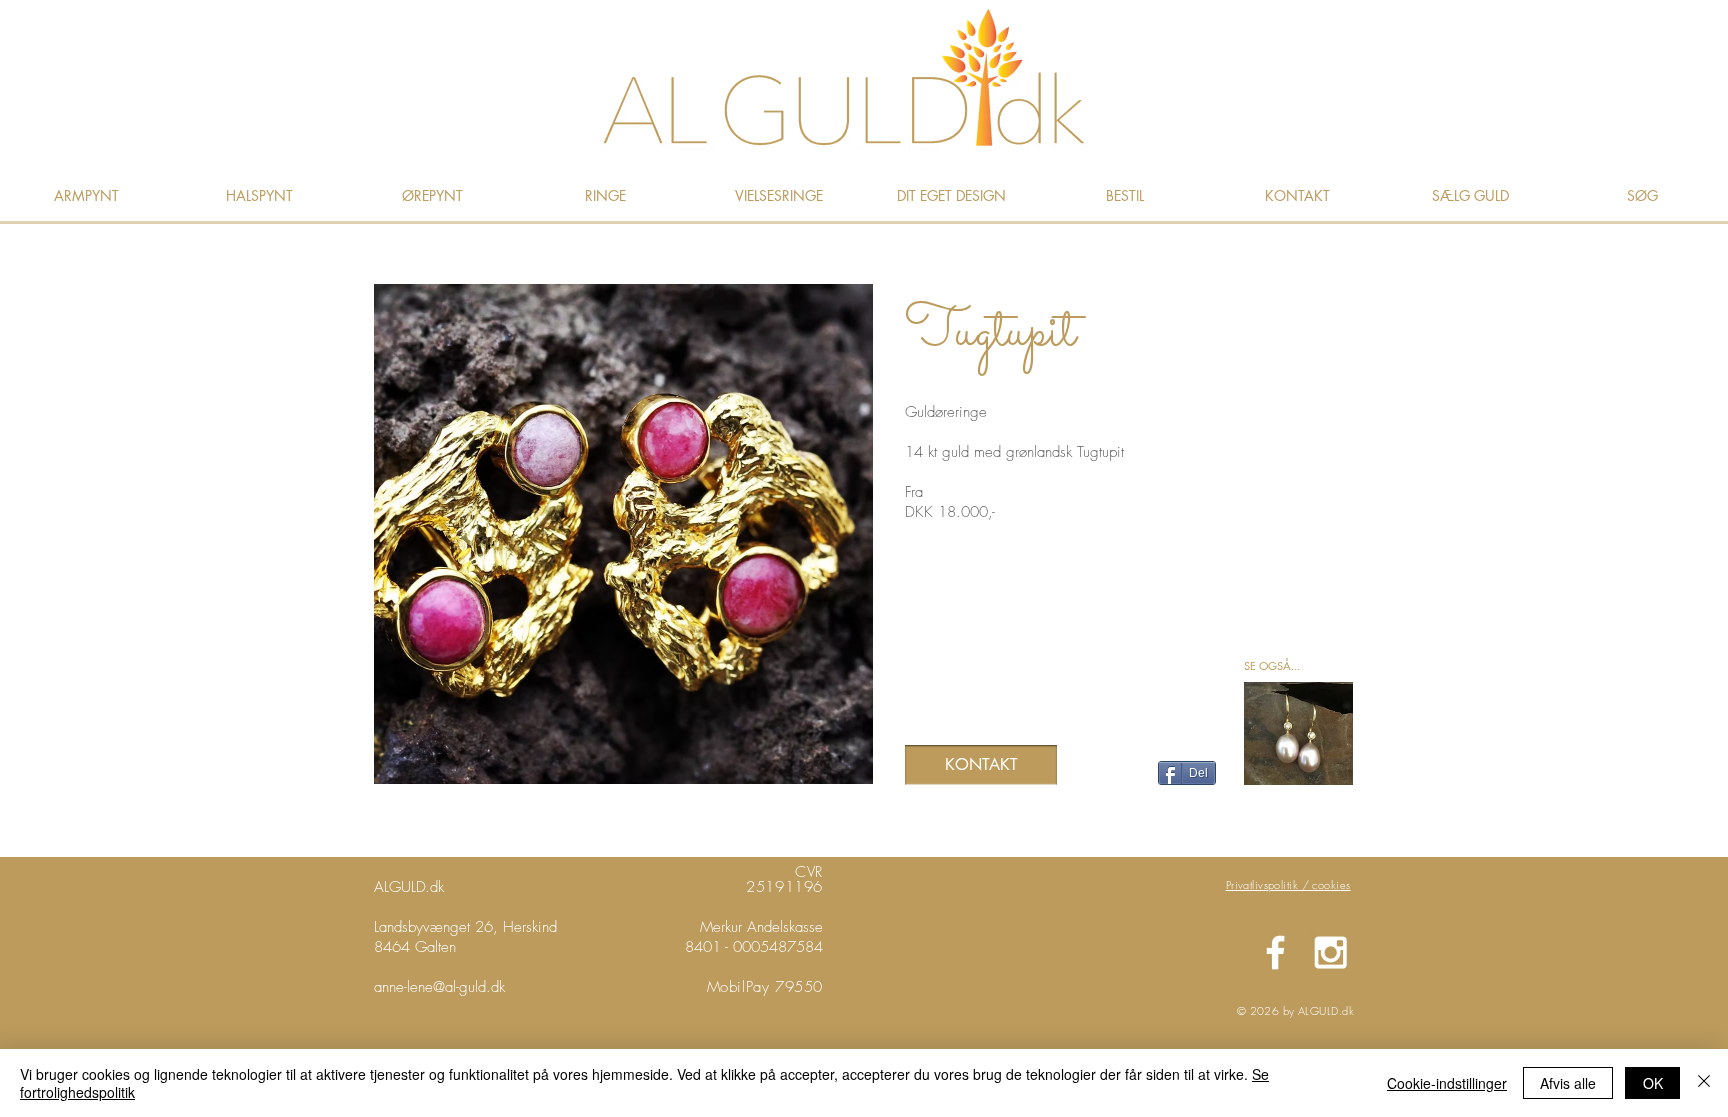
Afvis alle (1568, 1083)
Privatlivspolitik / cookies (1288, 884)
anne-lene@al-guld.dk (439, 987)
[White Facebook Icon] (1275, 952)
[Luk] (1704, 1083)
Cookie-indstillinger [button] (1447, 1083)
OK (1653, 1083)
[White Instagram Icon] (1330, 952)
